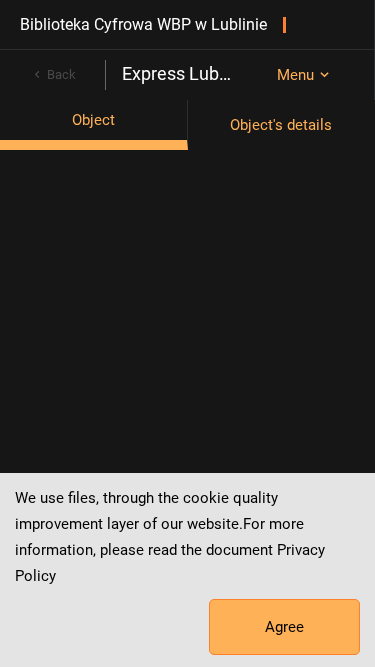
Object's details (281, 125)
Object (93, 120)
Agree (284, 627)
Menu (295, 75)
